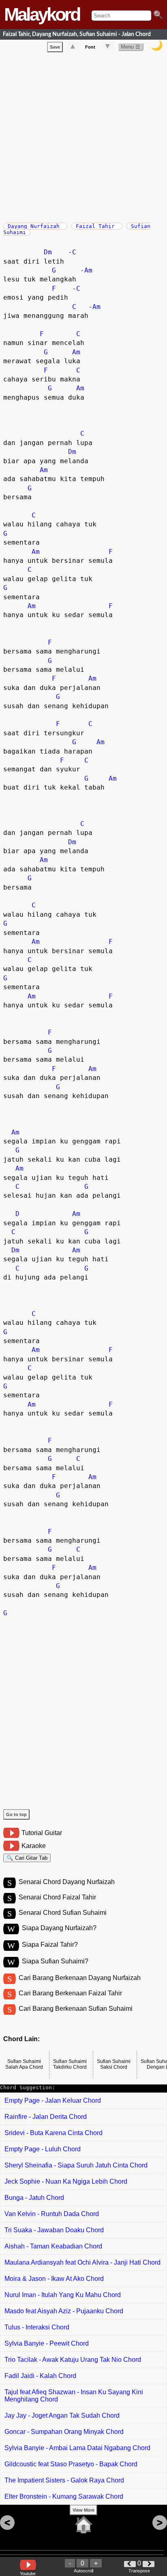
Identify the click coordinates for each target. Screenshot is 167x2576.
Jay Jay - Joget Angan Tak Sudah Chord (62, 2415)
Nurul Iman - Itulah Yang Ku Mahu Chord (63, 2295)
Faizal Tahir (97, 226)
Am (88, 270)
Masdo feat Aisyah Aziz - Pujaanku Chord (64, 2311)
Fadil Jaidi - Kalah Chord (40, 2376)
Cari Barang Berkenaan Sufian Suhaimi (76, 2009)
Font (90, 47)
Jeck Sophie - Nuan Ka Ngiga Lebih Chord (66, 2181)
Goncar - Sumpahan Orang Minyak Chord (64, 2432)
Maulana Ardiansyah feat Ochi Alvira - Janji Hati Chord (82, 2262)
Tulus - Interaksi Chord (37, 2327)
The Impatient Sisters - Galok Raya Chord (64, 2480)
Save (55, 47)
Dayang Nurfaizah (35, 226)
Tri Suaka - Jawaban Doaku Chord (54, 2230)
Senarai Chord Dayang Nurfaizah (67, 1882)
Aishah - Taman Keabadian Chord (53, 2246)
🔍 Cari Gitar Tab (27, 1858)
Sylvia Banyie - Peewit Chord (47, 2343)
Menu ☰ (131, 47)
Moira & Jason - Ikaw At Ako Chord (54, 2279)
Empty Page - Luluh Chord (43, 2149)
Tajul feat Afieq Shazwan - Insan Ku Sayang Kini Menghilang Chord (74, 2396)
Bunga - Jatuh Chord (34, 2198)
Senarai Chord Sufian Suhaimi (63, 1913)
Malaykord (42, 14)
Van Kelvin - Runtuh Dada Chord (52, 2214)
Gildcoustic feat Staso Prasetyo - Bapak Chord (71, 2464)
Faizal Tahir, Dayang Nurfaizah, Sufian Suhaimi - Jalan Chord (77, 34)
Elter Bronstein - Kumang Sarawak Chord (64, 2496)
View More (83, 2510)
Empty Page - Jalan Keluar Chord (53, 2100)
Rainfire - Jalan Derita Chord (46, 2117)
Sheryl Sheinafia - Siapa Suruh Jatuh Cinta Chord (76, 2165)
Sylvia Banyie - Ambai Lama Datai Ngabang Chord (77, 2448)
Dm (48, 252)
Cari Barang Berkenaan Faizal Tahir (70, 1993)
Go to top (16, 1814)
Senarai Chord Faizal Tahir (57, 1897)
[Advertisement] (83, 136)
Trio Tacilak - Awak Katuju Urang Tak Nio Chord (73, 2360)
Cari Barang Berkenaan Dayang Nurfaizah (80, 1978)
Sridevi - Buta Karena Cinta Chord (54, 2133)
